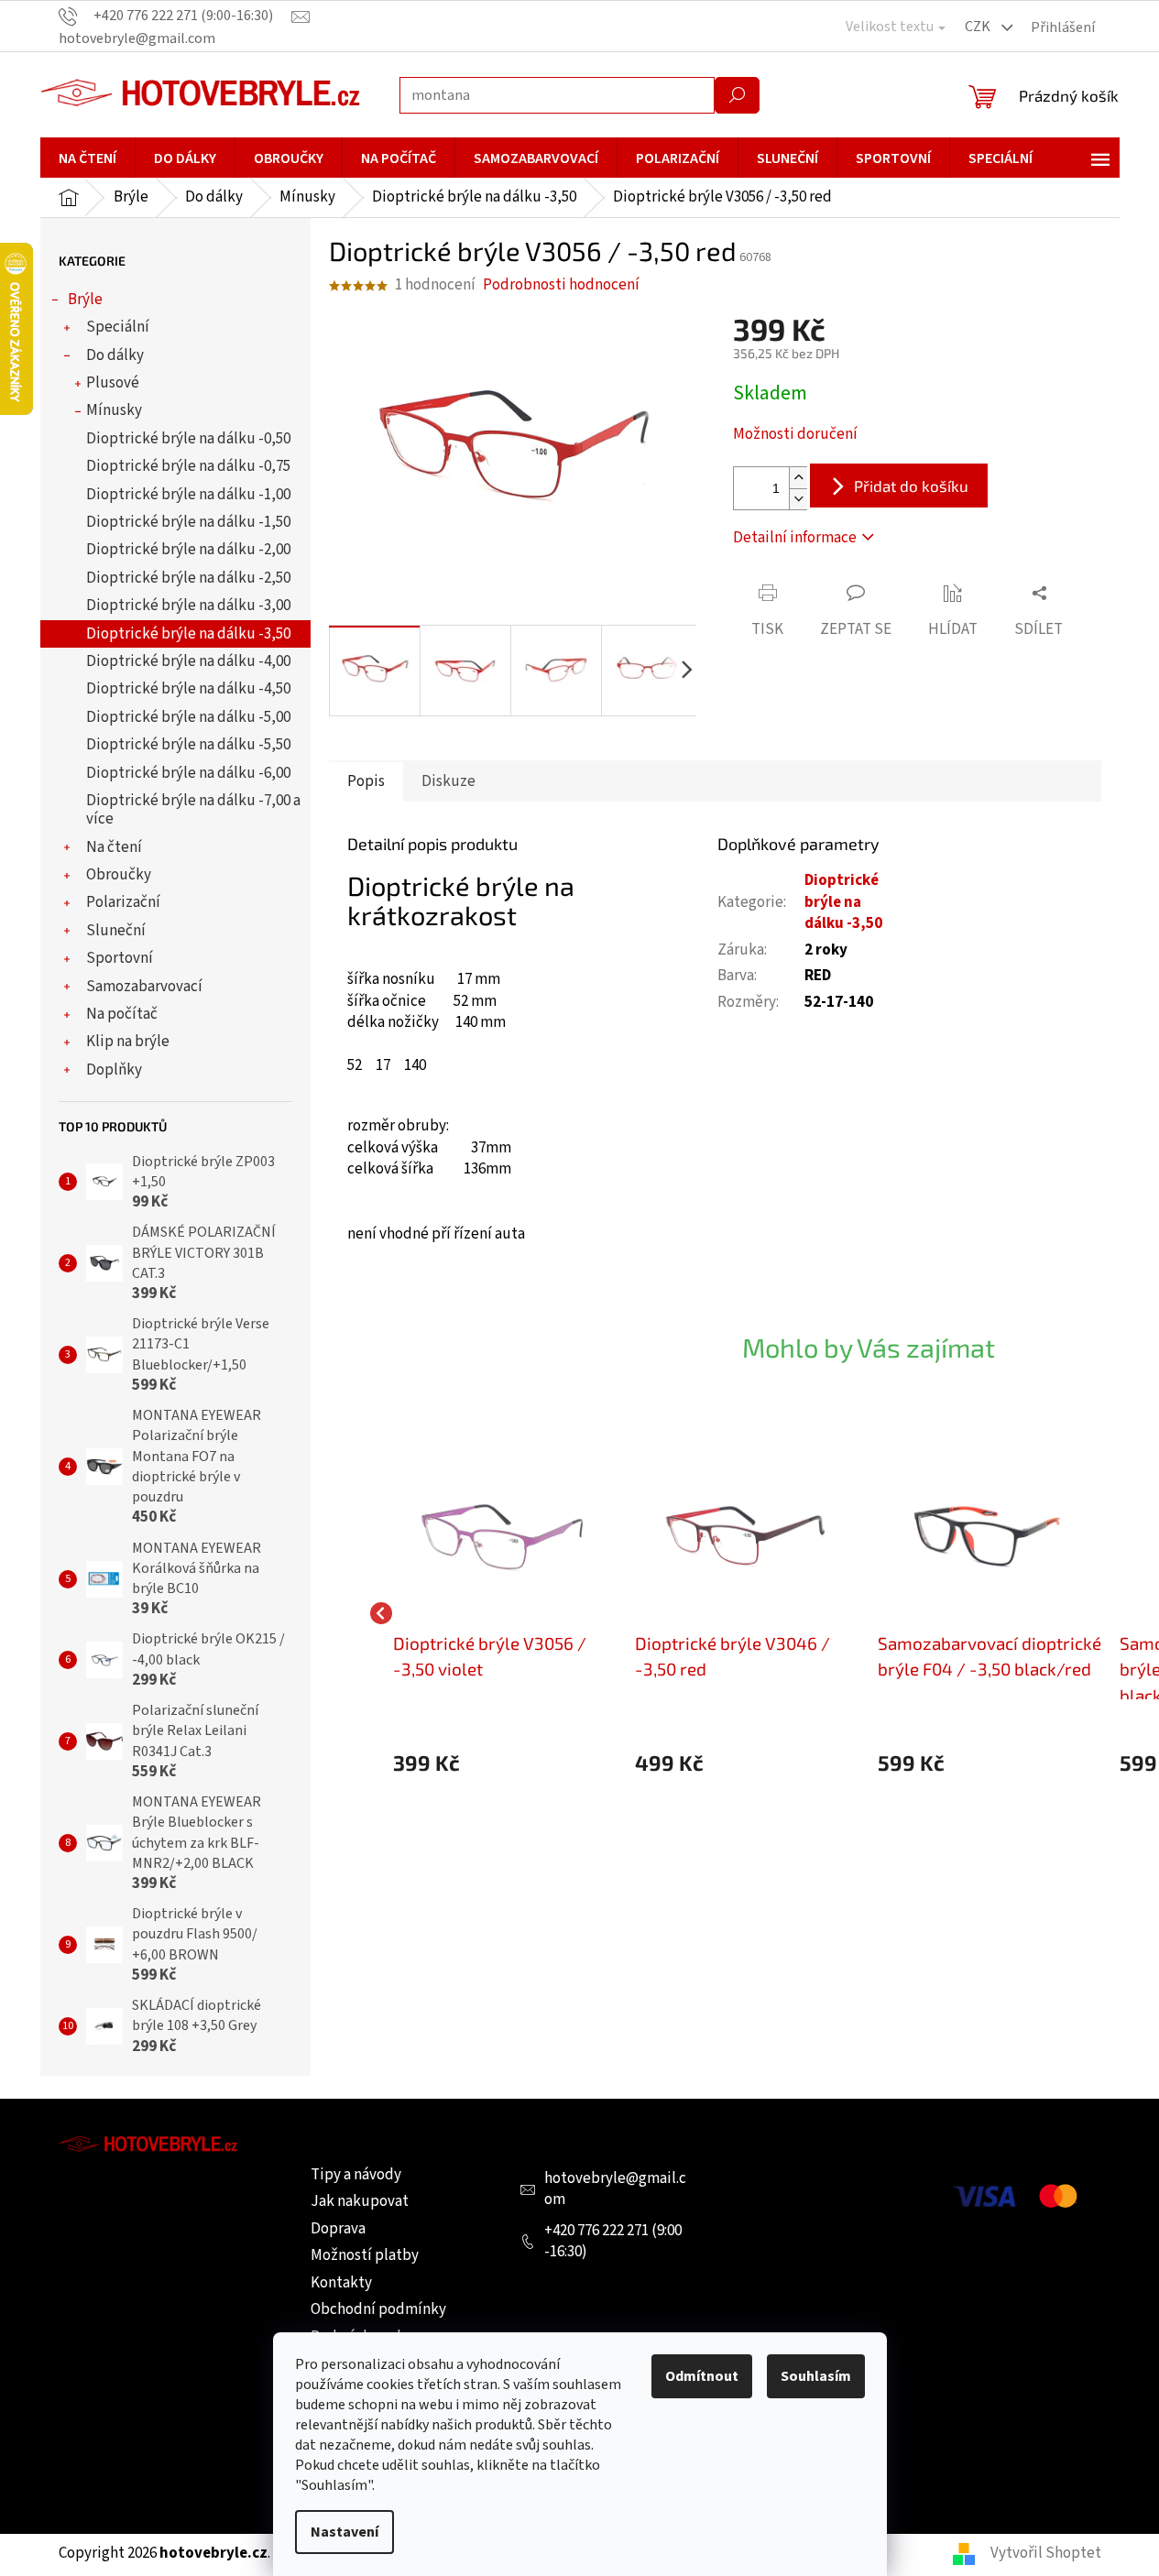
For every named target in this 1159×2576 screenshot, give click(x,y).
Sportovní (120, 958)
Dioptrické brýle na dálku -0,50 (188, 439)
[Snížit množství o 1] (798, 499)
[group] (505, 1613)
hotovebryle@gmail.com (615, 2189)
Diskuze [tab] (448, 781)
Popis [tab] (366, 781)
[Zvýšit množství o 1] (798, 478)
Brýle (85, 300)
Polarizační (123, 902)
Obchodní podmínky (378, 2309)
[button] (505, 1763)
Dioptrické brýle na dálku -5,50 (188, 745)
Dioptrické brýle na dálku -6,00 (188, 773)
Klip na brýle (128, 1042)
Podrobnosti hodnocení (561, 285)
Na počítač (122, 1014)
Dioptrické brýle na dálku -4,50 (188, 689)
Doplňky (114, 1070)
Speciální (118, 327)
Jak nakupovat (360, 2201)
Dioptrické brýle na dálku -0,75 (188, 466)
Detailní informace (795, 538)
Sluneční (116, 931)
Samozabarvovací (144, 987)
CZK (979, 27)
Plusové (113, 383)
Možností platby (365, 2255)
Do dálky (115, 355)
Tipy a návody (356, 2175)
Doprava (338, 2229)
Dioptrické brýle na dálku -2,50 (188, 578)
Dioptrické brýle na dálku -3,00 (188, 606)
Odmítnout (702, 2376)
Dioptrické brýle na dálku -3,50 (188, 634)
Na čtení (114, 847)
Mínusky (114, 410)
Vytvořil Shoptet (1046, 2553)
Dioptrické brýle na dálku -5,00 (188, 717)
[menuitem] (87, 158)
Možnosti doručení (795, 435)
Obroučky (119, 875)
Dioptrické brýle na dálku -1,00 (188, 495)
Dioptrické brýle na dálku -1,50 (188, 522)
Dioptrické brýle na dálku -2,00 (188, 550)
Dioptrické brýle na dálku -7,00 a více (193, 810)
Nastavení (344, 2532)
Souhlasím (816, 2376)
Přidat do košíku (911, 486)
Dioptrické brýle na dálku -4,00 (188, 661)
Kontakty (341, 2283)
